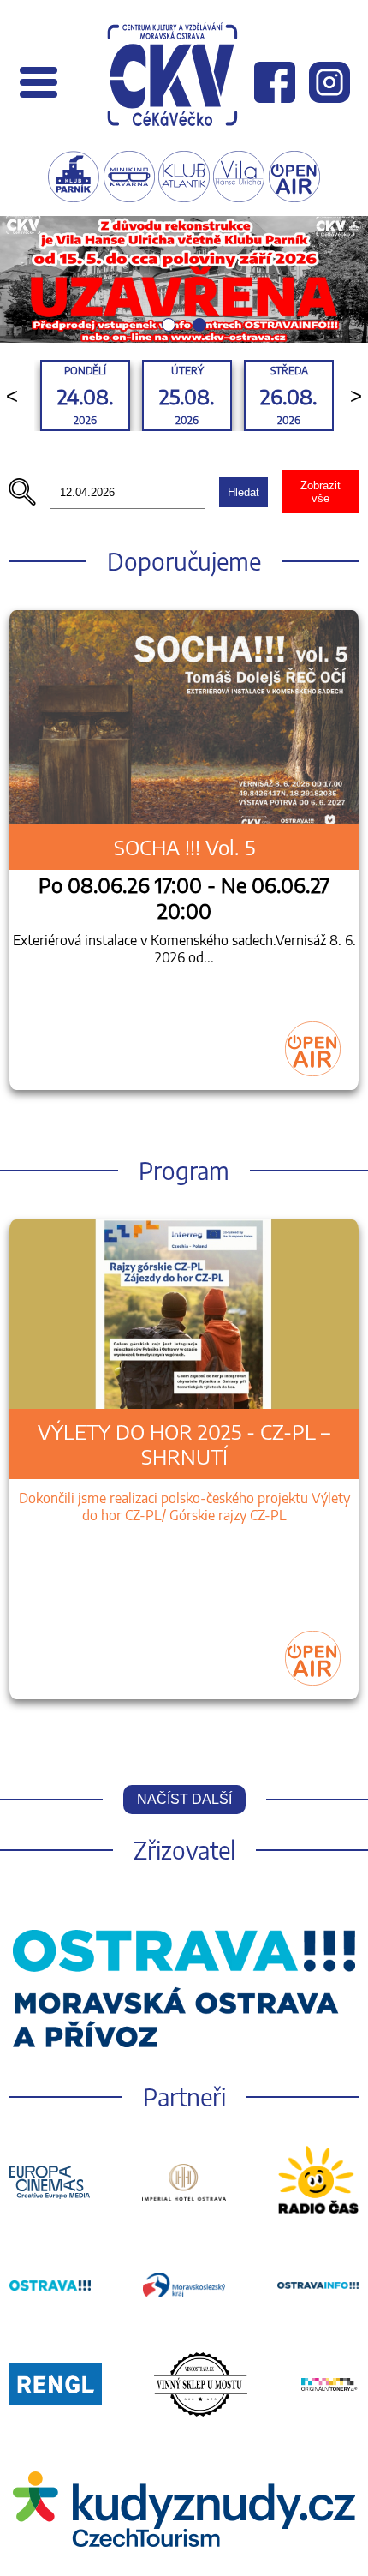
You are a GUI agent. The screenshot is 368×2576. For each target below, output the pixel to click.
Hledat (243, 492)
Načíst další (184, 1799)
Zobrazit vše (321, 492)
